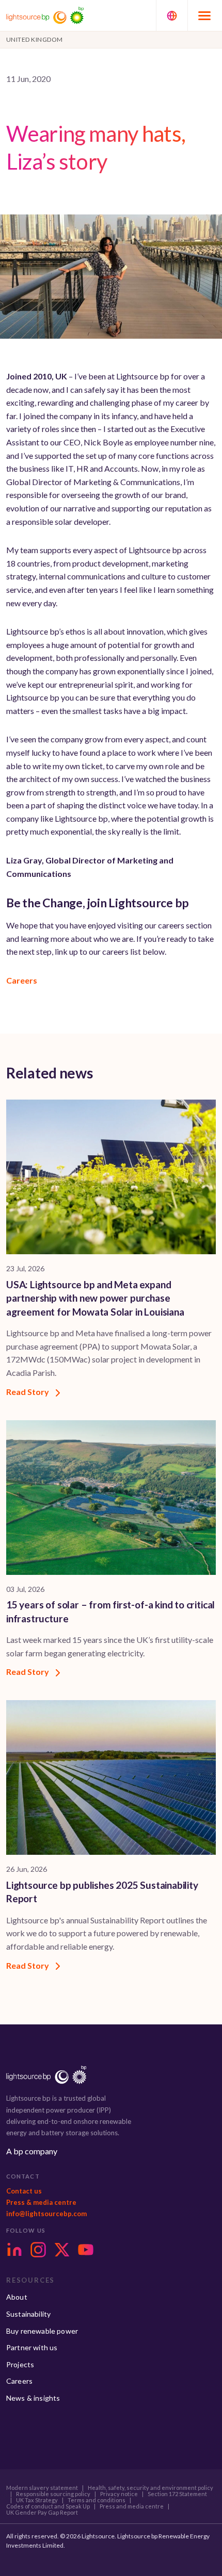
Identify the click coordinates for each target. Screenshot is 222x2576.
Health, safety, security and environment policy (150, 2488)
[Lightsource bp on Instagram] (38, 2250)
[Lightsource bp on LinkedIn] (14, 2250)
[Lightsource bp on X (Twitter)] (62, 2250)
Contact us (24, 2191)
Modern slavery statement (42, 2488)
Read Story (28, 1392)
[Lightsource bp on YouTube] (86, 2250)
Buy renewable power (42, 2331)
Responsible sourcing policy (53, 2494)
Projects (20, 2364)
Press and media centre (132, 2506)
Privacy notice (119, 2494)
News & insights (33, 2398)
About (17, 2297)
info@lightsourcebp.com (46, 2214)
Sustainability (28, 2314)
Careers (22, 980)
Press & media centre (41, 2202)
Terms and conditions (97, 2500)
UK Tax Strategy (37, 2500)
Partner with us (32, 2347)
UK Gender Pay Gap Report (42, 2513)
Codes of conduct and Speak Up (48, 2506)
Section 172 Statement (177, 2494)
